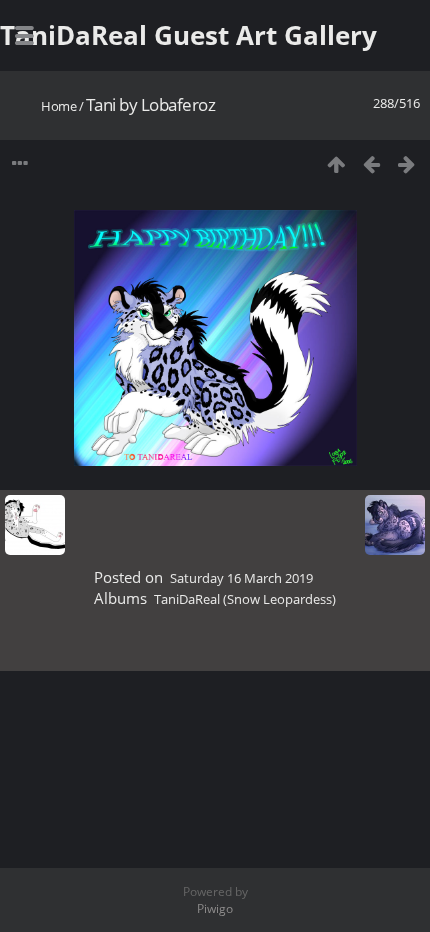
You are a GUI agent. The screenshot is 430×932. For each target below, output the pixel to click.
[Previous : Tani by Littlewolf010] (371, 163)
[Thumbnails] (336, 163)
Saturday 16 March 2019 (241, 578)
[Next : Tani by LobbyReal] (406, 163)
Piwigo (215, 908)
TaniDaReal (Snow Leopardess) (245, 599)
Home (58, 106)
